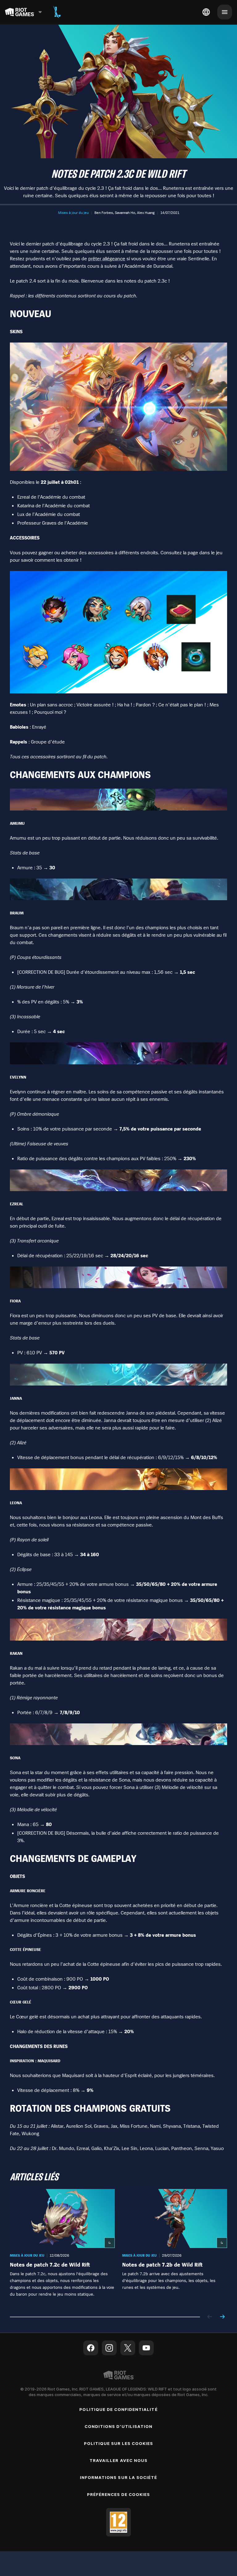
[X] (128, 2348)
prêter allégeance (107, 258)
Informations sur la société (118, 2477)
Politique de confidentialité (118, 2409)
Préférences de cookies (119, 2494)
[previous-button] (210, 2317)
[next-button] (222, 2317)
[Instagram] (109, 2348)
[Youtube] (146, 2348)
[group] (118, 2247)
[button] (73, 213)
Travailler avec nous (118, 2460)
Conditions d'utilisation (118, 2426)
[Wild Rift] (57, 12)
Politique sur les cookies (119, 2443)
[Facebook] (91, 2348)
